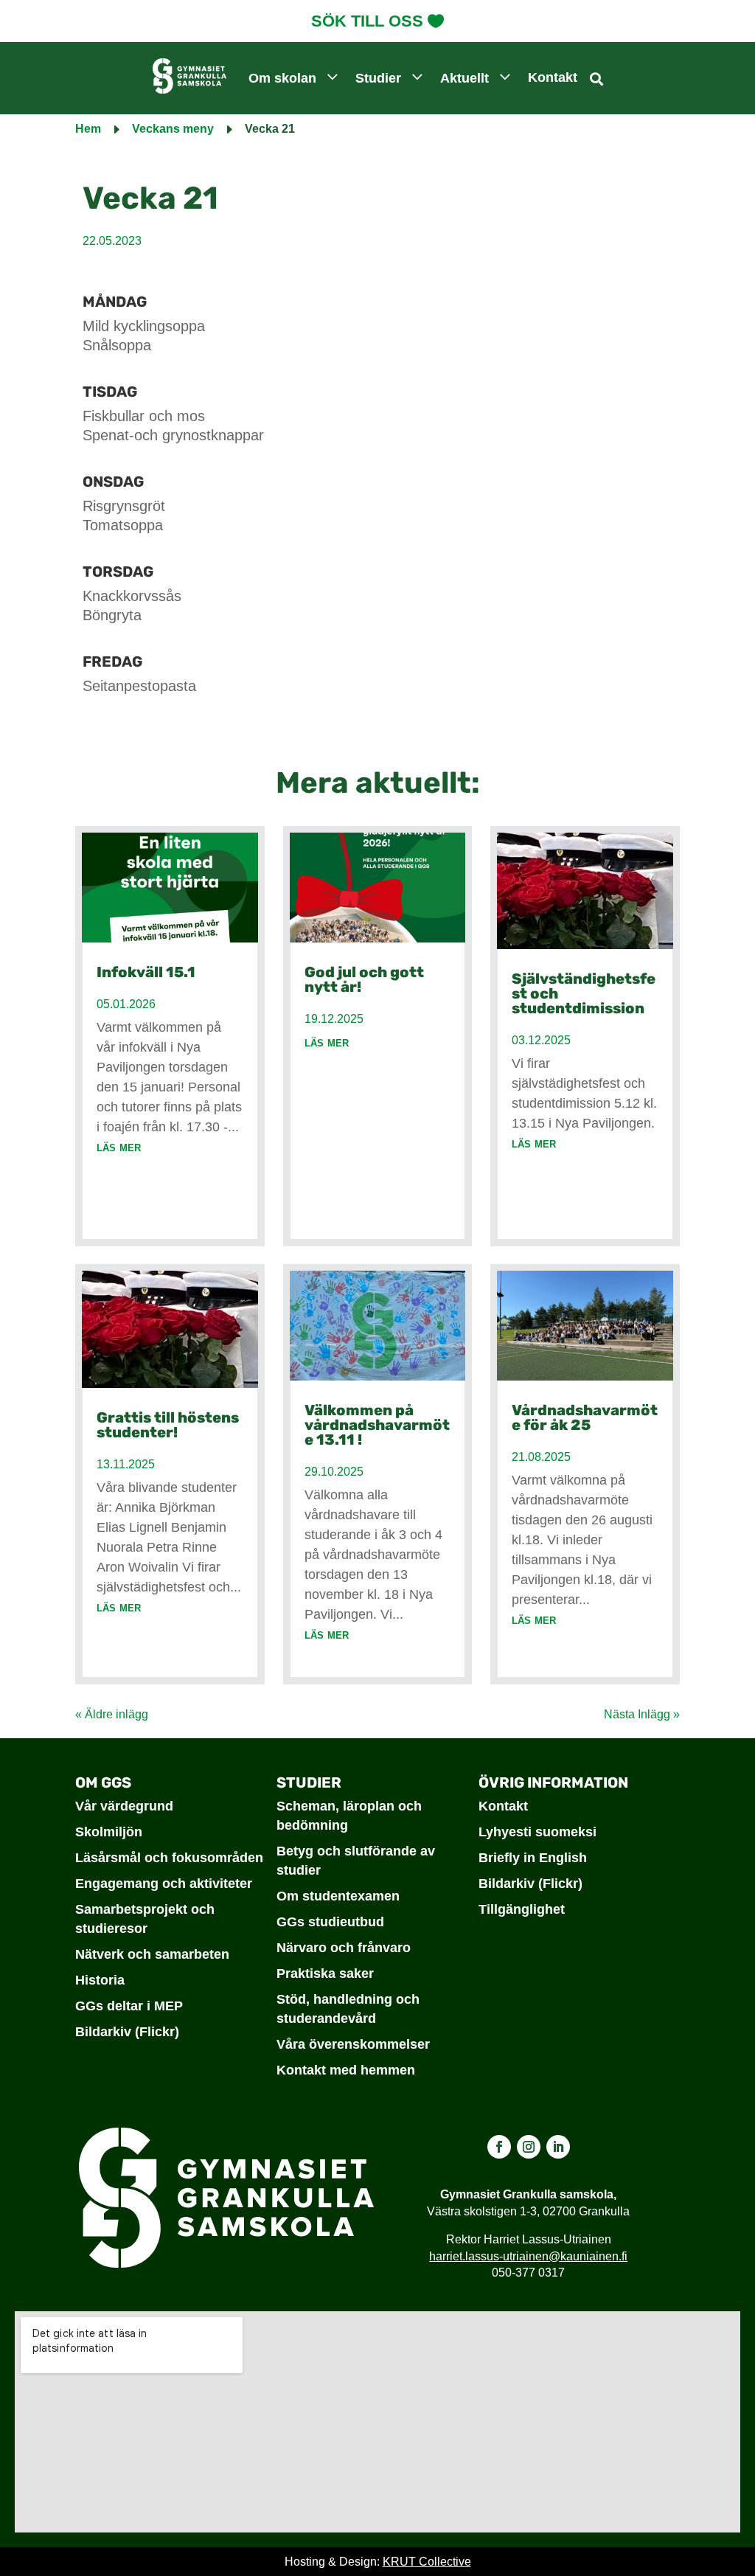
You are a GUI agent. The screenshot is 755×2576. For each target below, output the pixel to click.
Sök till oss (367, 21)
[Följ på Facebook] (499, 2147)
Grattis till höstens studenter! (168, 1425)
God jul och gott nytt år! (364, 979)
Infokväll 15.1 (146, 972)
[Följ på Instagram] (529, 2147)
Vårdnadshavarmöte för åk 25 (585, 1417)
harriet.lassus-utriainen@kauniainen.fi (528, 2256)
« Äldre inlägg (112, 1714)
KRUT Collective (427, 2562)
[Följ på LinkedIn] (558, 2147)
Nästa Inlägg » (642, 1714)
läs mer (119, 1147)
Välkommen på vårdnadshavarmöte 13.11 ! (377, 1425)
